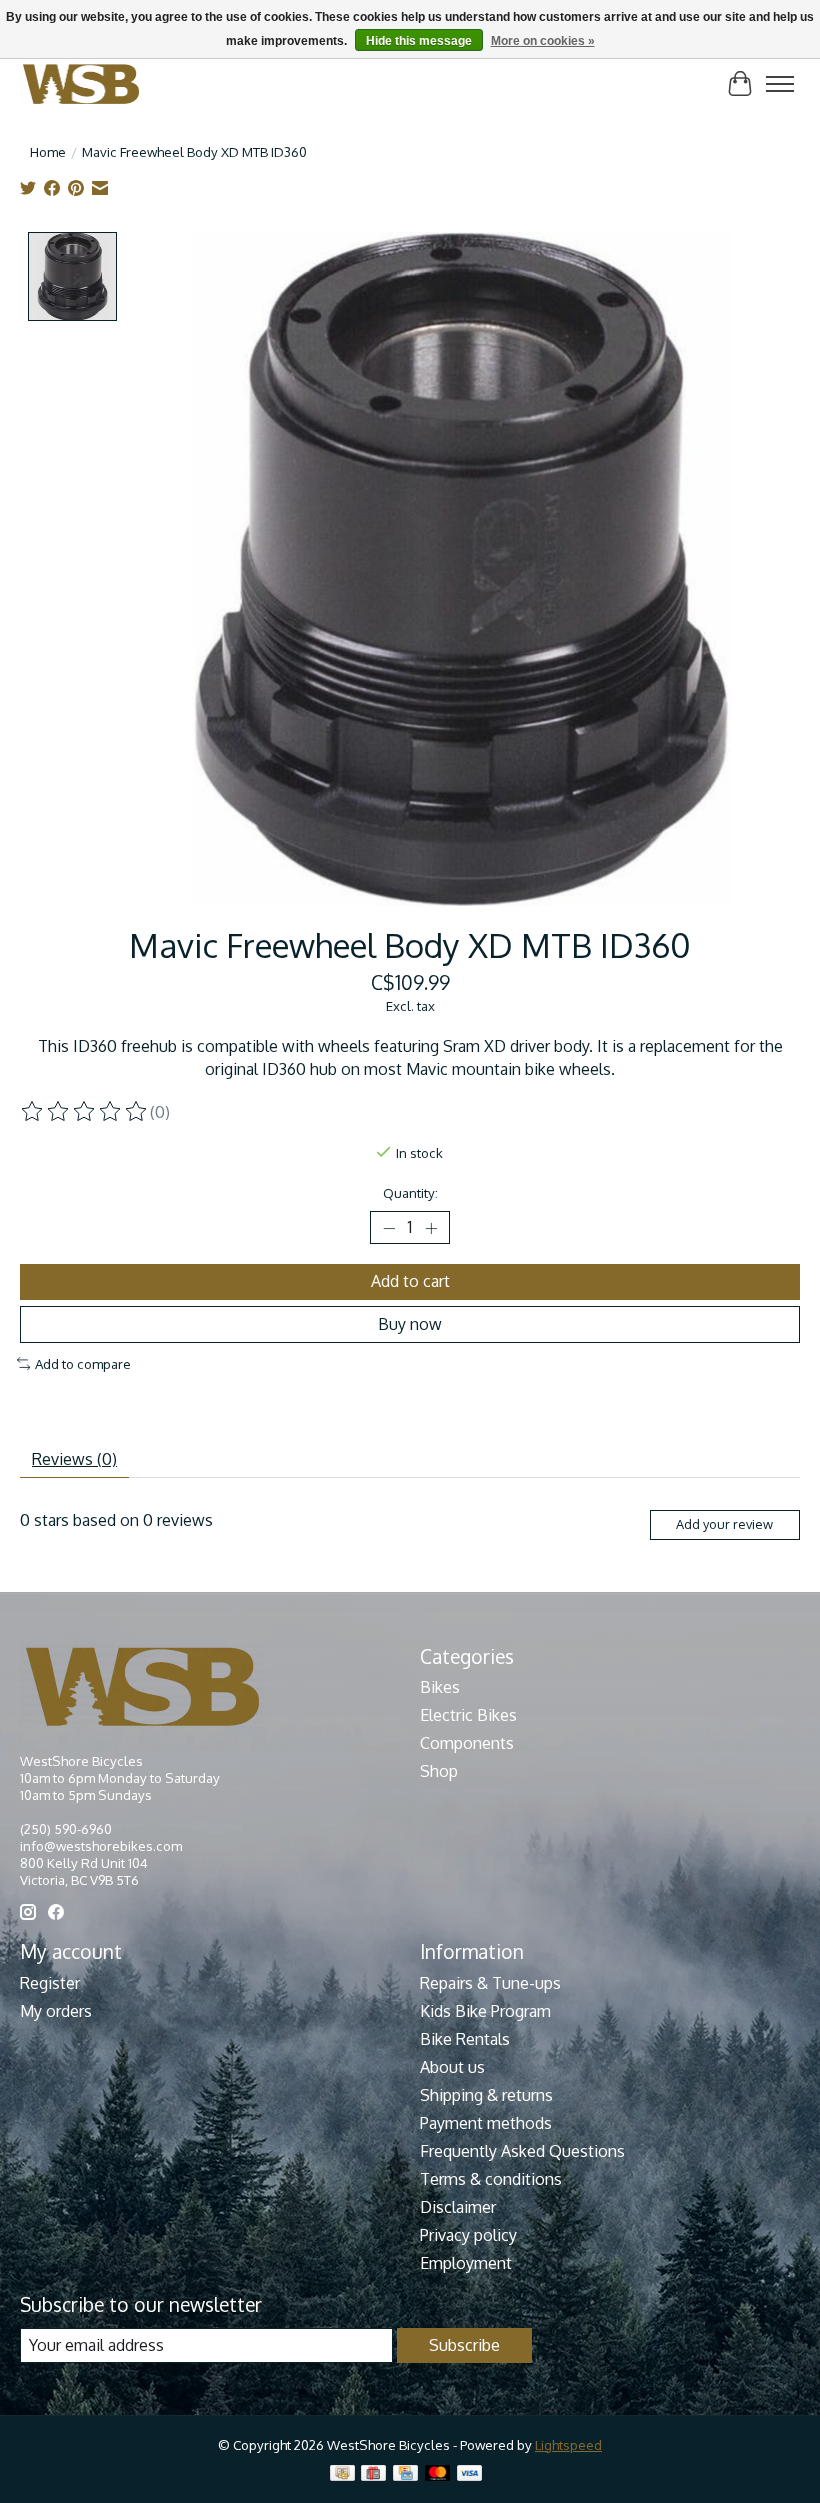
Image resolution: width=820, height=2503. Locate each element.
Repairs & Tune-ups (490, 1983)
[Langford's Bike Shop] (81, 83)
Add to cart (410, 1281)
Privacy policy (468, 2235)
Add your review (724, 1524)
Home (48, 151)
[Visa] (470, 2474)
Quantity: (410, 1192)
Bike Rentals (465, 2039)
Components (467, 1743)
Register (50, 1983)
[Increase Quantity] (431, 1228)
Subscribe (464, 2345)
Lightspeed (568, 2444)
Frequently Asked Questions (522, 2151)
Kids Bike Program (485, 2011)
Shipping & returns (486, 2095)
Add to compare (83, 1363)
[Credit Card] (405, 2474)
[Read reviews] (85, 1112)
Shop (439, 1771)
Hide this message (419, 41)
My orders (56, 2011)
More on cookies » (543, 41)
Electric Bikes (468, 1715)
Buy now (410, 1324)
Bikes (440, 1687)
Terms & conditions (491, 2179)
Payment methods (486, 2123)
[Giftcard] (373, 2474)
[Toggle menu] (780, 84)
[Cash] (342, 2474)
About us (452, 2067)
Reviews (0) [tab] (74, 1459)
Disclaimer (458, 2207)
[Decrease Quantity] (389, 1228)
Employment (466, 2263)
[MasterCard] (438, 2474)
